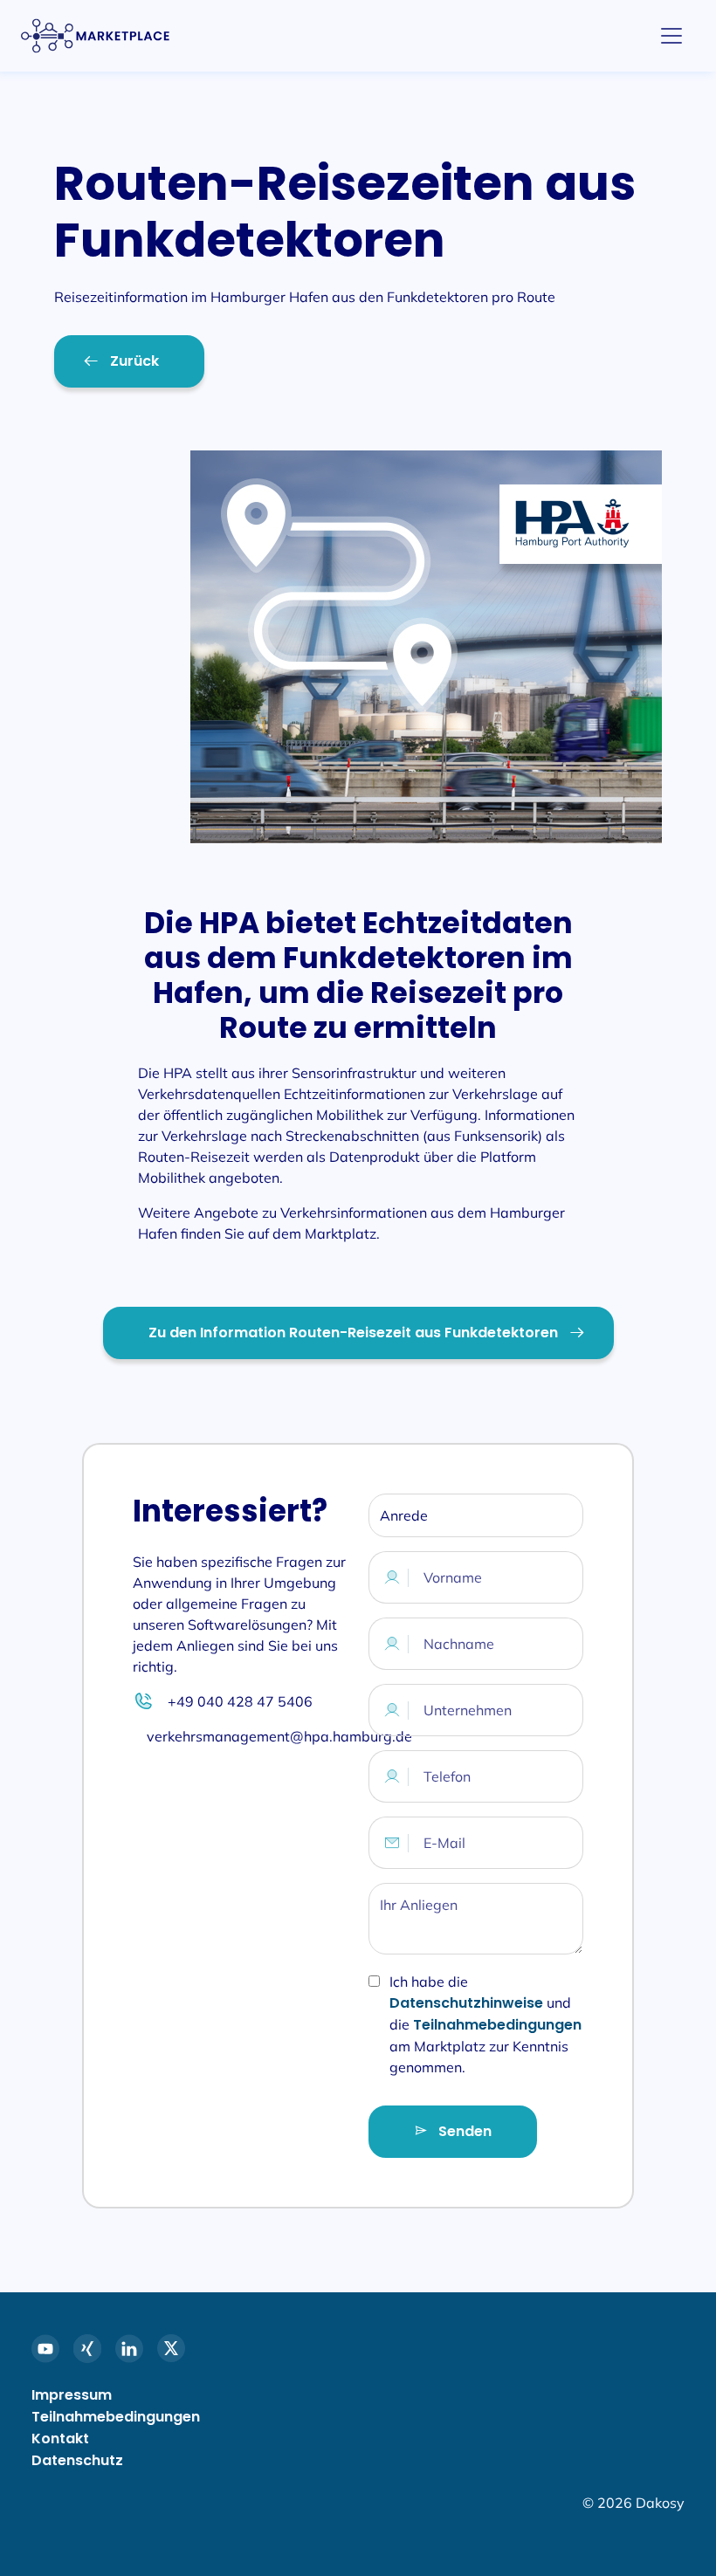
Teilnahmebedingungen (497, 2025)
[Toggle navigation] (671, 36)
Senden (463, 2131)
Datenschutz (77, 2460)
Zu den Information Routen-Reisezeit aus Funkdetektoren (353, 1333)
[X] (171, 2348)
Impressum (72, 2395)
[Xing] (87, 2348)
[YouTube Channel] (45, 2348)
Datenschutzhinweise (468, 2003)
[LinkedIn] (129, 2348)
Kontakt (60, 2439)
